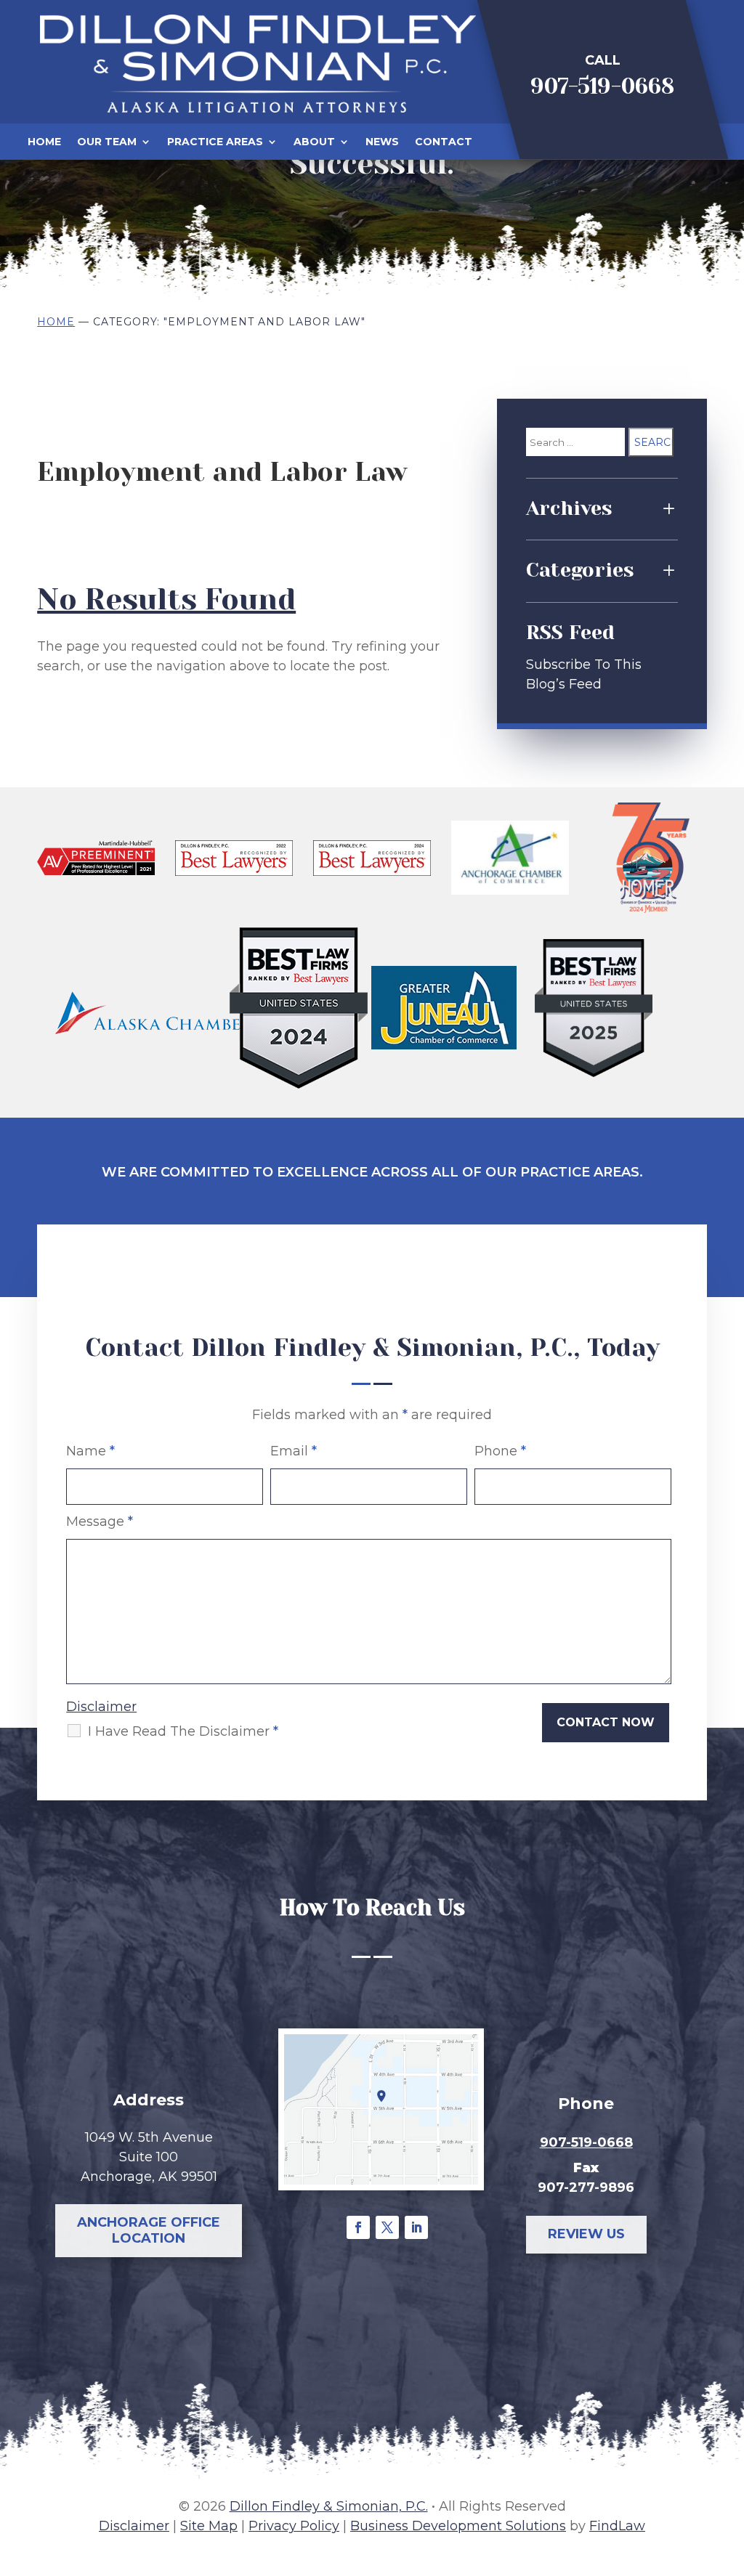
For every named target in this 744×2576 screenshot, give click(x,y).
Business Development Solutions (458, 2526)
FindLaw (617, 2526)
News (382, 142)
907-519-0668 (602, 86)
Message (100, 1521)
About (314, 142)
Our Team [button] (107, 142)
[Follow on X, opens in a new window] (387, 2227)
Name (90, 1451)
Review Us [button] (586, 2234)
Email (294, 1451)
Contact (444, 142)
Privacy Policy (294, 2526)
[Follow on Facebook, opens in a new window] (358, 2227)
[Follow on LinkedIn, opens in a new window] (416, 2227)
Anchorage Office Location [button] (149, 2230)
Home (44, 142)
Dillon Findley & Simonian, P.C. (329, 2506)
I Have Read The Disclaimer (183, 1731)
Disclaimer (101, 1707)
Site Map (209, 2526)
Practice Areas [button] (215, 142)
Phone (500, 1451)
